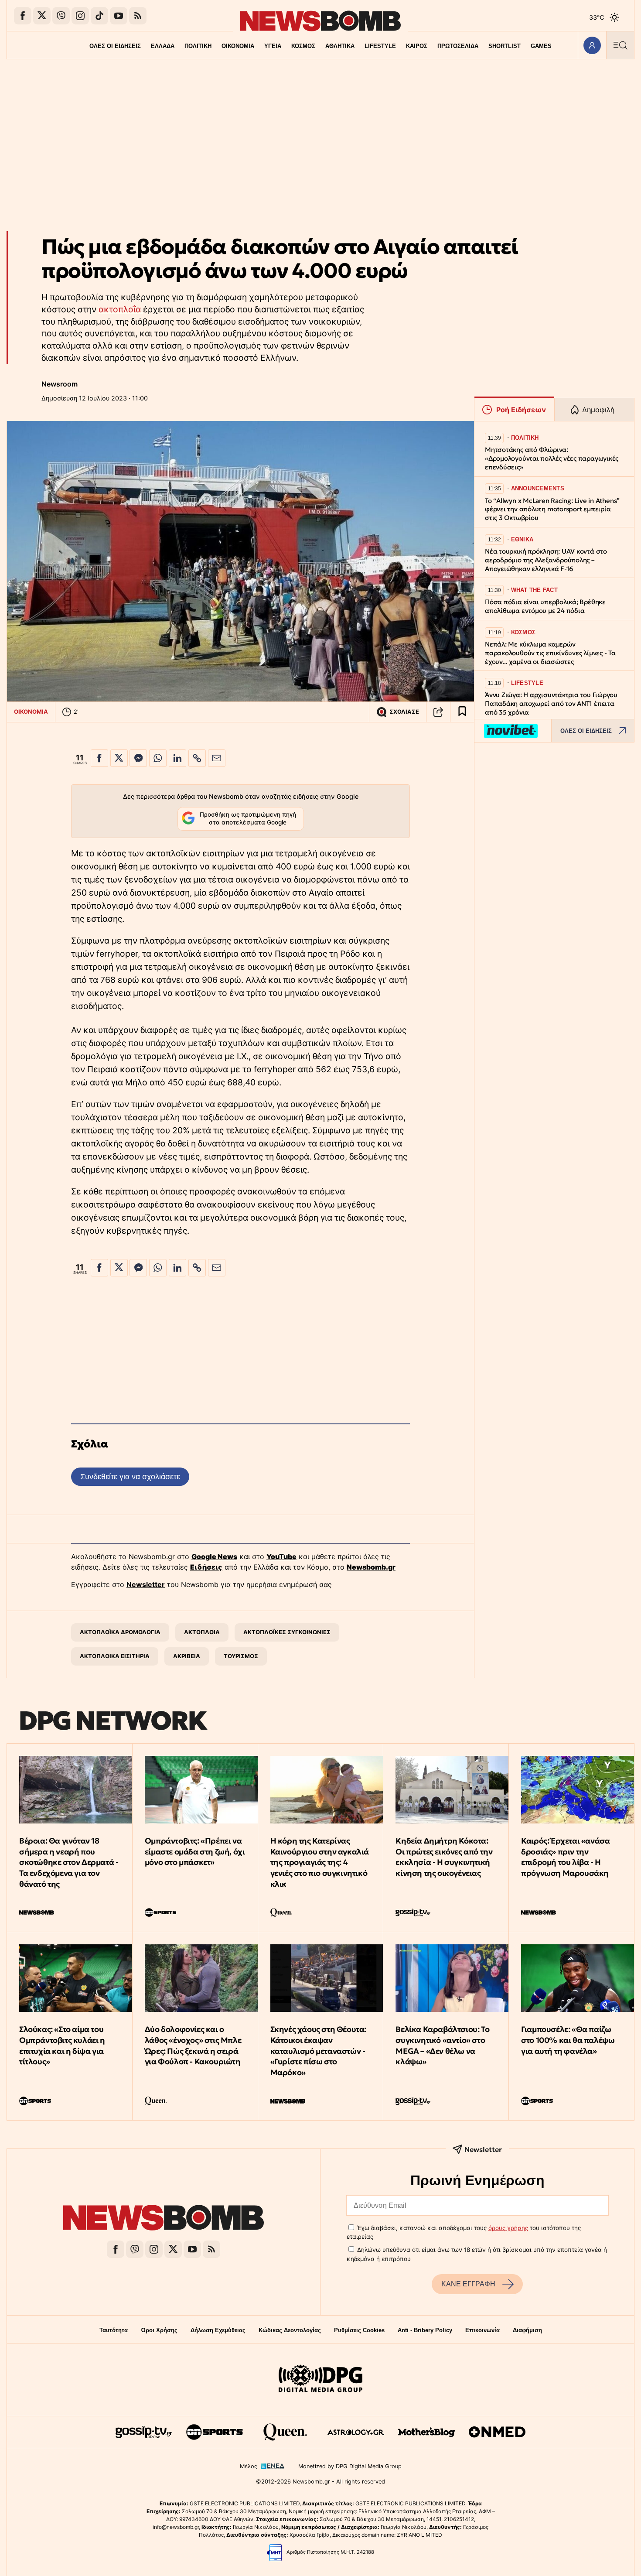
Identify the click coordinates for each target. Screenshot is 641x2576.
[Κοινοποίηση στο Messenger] (138, 758)
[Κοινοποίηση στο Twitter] (119, 758)
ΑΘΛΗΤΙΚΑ (340, 46)
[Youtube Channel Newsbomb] (119, 16)
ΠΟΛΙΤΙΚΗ (198, 46)
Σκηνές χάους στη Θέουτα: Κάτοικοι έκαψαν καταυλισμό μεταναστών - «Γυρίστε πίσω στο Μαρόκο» (318, 2051)
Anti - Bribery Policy (425, 2330)
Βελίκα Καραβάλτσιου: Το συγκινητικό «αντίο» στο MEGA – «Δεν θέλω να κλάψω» (442, 2045)
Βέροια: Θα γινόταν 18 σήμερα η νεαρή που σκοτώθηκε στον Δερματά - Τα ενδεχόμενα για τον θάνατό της (69, 1862)
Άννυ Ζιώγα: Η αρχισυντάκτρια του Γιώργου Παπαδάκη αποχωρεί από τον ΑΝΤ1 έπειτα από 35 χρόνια (551, 703)
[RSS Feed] (138, 16)
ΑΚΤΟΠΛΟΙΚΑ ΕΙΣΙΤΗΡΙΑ (115, 1656)
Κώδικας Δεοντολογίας (290, 2330)
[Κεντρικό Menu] (620, 45)
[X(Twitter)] (42, 16)
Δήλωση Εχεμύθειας (218, 2330)
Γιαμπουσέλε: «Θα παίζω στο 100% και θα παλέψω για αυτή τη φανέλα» (568, 2040)
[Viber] (61, 16)
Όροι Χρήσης (159, 2330)
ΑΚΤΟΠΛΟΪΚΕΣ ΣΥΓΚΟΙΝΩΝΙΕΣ (287, 1632)
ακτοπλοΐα (121, 309)
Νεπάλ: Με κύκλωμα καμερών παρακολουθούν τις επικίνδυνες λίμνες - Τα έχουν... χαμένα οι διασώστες (550, 653)
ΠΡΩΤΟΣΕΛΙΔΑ (458, 46)
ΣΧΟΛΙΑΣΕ (404, 712)
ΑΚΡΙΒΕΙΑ (187, 1656)
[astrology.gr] (356, 2432)
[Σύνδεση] (592, 45)
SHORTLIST (505, 46)
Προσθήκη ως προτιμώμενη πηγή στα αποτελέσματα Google (248, 818)
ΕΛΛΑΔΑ (163, 46)
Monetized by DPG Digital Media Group (350, 2466)
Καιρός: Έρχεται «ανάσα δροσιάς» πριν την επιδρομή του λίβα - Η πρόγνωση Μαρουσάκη (565, 1857)
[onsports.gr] (215, 2432)
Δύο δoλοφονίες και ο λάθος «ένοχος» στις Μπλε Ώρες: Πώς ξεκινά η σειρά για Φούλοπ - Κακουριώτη (193, 2045)
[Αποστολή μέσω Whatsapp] (158, 758)
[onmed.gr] (497, 2432)
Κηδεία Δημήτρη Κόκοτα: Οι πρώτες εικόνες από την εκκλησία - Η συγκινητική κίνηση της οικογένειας (444, 1857)
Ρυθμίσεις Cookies (359, 2330)
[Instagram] (80, 16)
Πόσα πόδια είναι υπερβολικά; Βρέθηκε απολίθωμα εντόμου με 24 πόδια (545, 606)
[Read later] (462, 712)
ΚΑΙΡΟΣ (417, 46)
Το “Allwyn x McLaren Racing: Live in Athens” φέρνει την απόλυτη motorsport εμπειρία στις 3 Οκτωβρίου (552, 509)
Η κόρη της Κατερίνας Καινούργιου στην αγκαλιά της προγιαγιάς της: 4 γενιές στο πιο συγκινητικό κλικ (320, 1862)
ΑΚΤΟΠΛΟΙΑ (202, 1632)
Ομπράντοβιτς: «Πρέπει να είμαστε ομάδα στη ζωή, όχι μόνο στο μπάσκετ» (195, 1852)
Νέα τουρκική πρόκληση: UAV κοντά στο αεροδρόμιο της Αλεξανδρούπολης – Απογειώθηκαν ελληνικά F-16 (546, 560)
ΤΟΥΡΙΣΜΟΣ (241, 1656)
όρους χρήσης (508, 2228)
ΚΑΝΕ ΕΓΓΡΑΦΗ (468, 2284)
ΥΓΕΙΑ (273, 46)
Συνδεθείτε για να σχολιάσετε (130, 1476)
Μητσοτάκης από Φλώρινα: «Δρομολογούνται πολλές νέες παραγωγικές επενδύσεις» (552, 458)
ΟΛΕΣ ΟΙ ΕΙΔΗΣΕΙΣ (115, 46)
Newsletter (146, 1584)
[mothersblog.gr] (426, 2432)
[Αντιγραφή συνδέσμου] (438, 712)
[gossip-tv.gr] (144, 2432)
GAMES (541, 46)
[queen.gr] (285, 2432)
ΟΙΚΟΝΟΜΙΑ (238, 46)
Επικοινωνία (482, 2330)
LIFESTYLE (380, 46)
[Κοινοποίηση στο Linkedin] (177, 758)
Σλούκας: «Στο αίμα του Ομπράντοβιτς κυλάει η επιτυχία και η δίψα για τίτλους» (62, 2045)
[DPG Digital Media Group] (320, 2380)
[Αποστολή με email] (217, 758)
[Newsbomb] (164, 2219)
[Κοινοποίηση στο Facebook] (99, 758)
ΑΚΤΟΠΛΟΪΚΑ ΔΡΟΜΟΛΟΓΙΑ (120, 1632)
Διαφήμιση (527, 2330)
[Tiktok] (99, 16)
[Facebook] (23, 16)
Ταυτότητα (114, 2330)
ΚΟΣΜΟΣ (303, 46)
